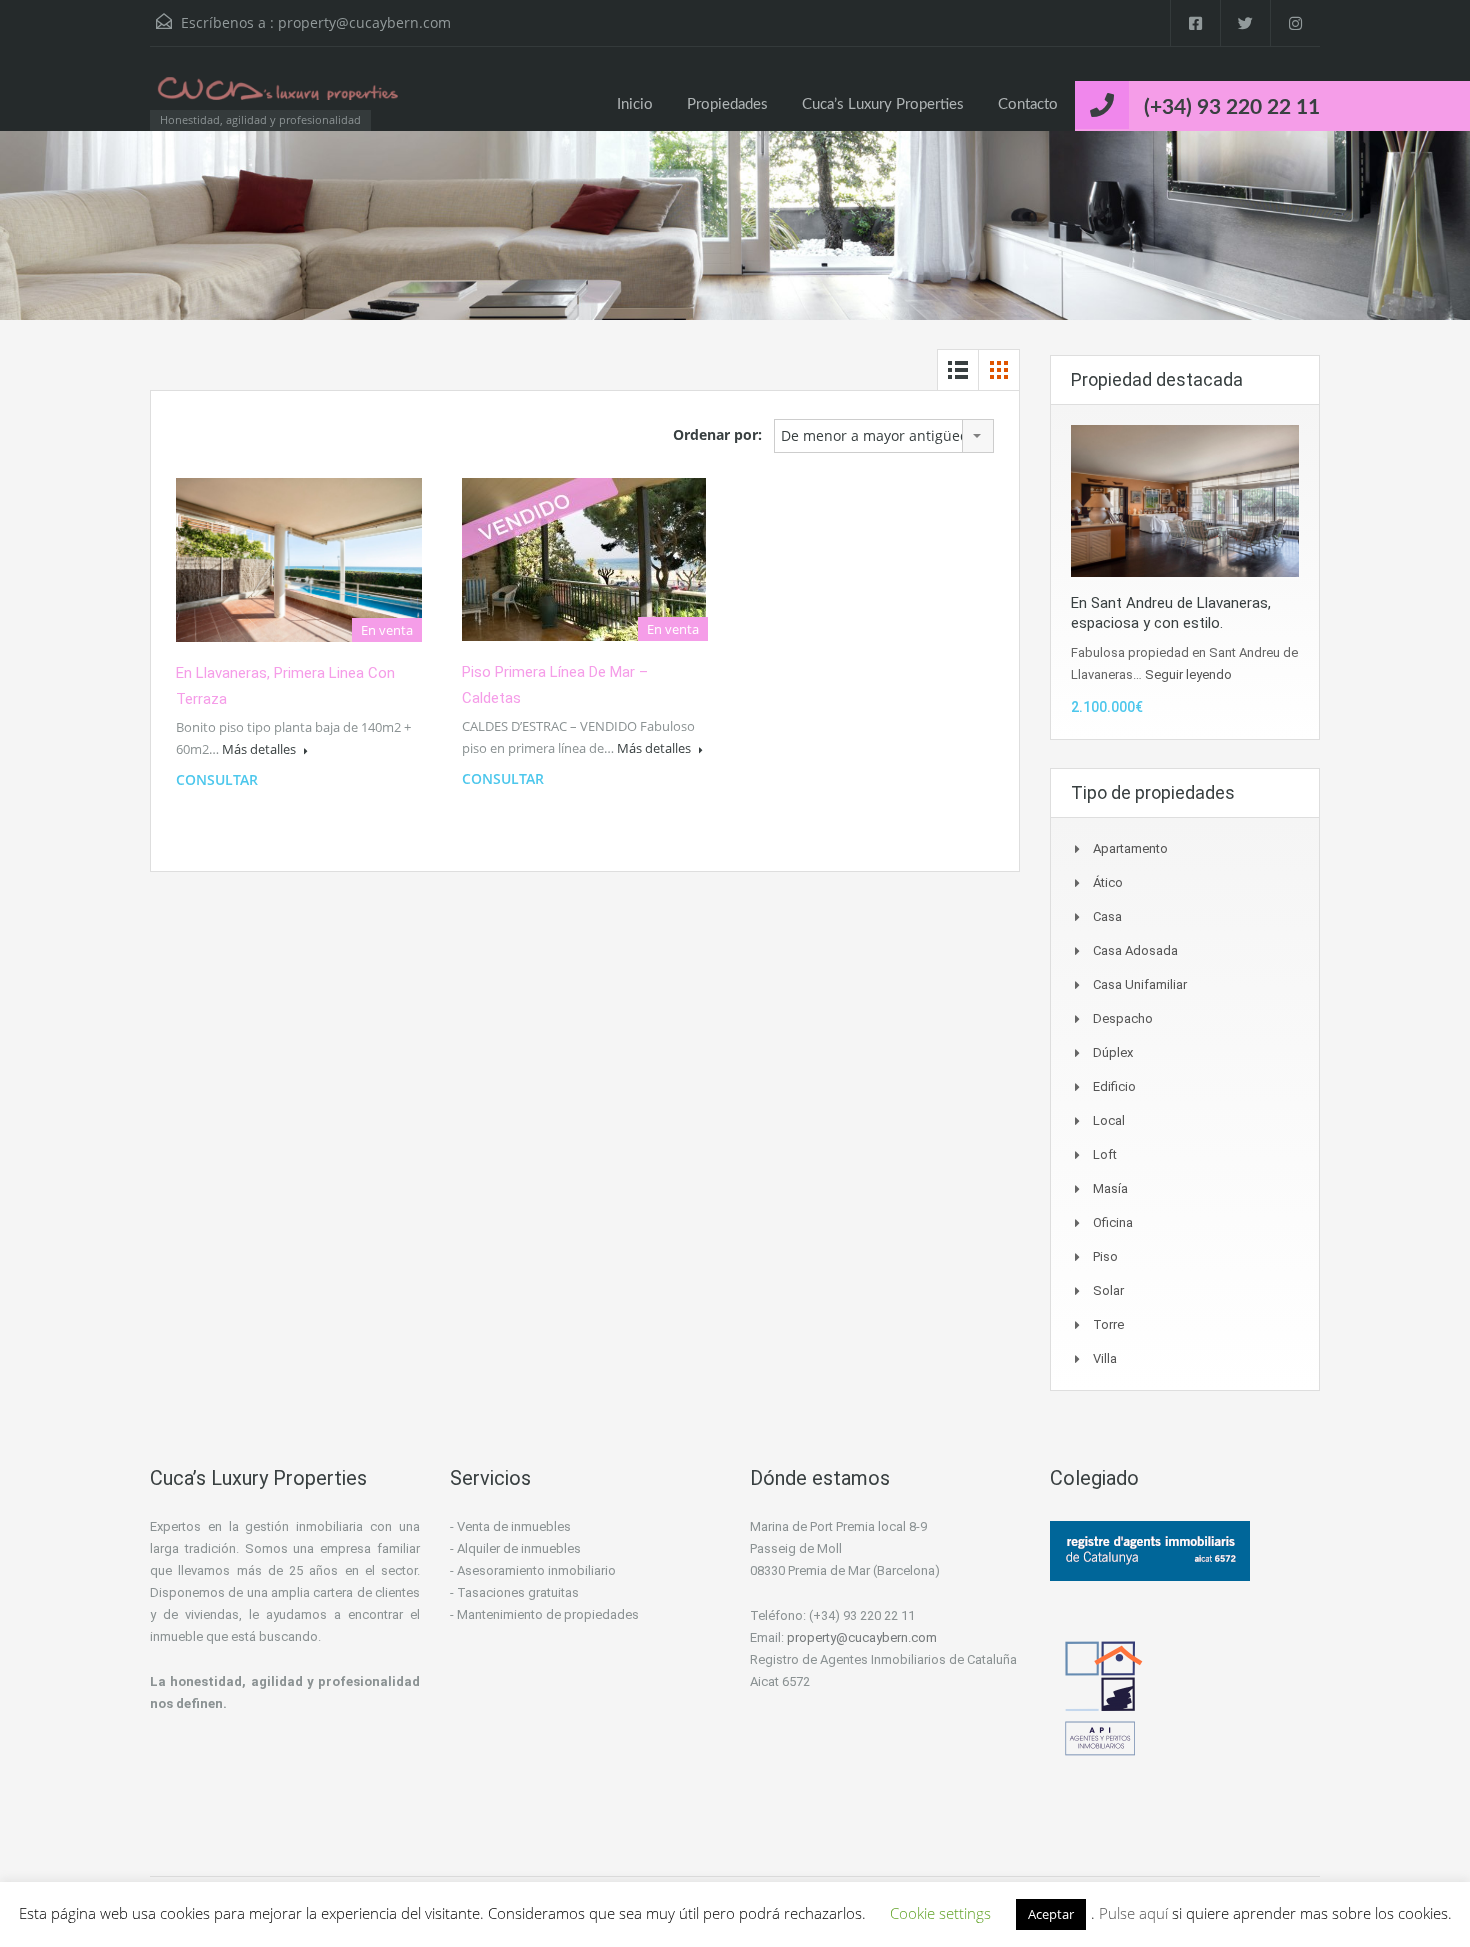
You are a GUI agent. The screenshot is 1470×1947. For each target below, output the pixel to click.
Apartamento (1130, 848)
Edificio (1114, 1086)
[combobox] (884, 436)
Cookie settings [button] (940, 1913)
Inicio (635, 104)
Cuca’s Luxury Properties (883, 104)
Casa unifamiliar (1140, 984)
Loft (1105, 1154)
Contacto (1028, 104)
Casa (1107, 916)
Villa (1105, 1358)
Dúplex (1113, 1052)
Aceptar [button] (1051, 1914)
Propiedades (727, 104)
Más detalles (260, 749)
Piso (1105, 1256)
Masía (1110, 1188)
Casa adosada (1135, 950)
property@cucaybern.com (364, 22)
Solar (1108, 1290)
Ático (1108, 882)
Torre (1108, 1324)
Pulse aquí (1135, 1913)
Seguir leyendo (1188, 674)
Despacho (1123, 1018)
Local (1109, 1120)
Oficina (1113, 1222)
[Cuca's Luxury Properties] (280, 98)
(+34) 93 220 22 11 (1232, 107)
